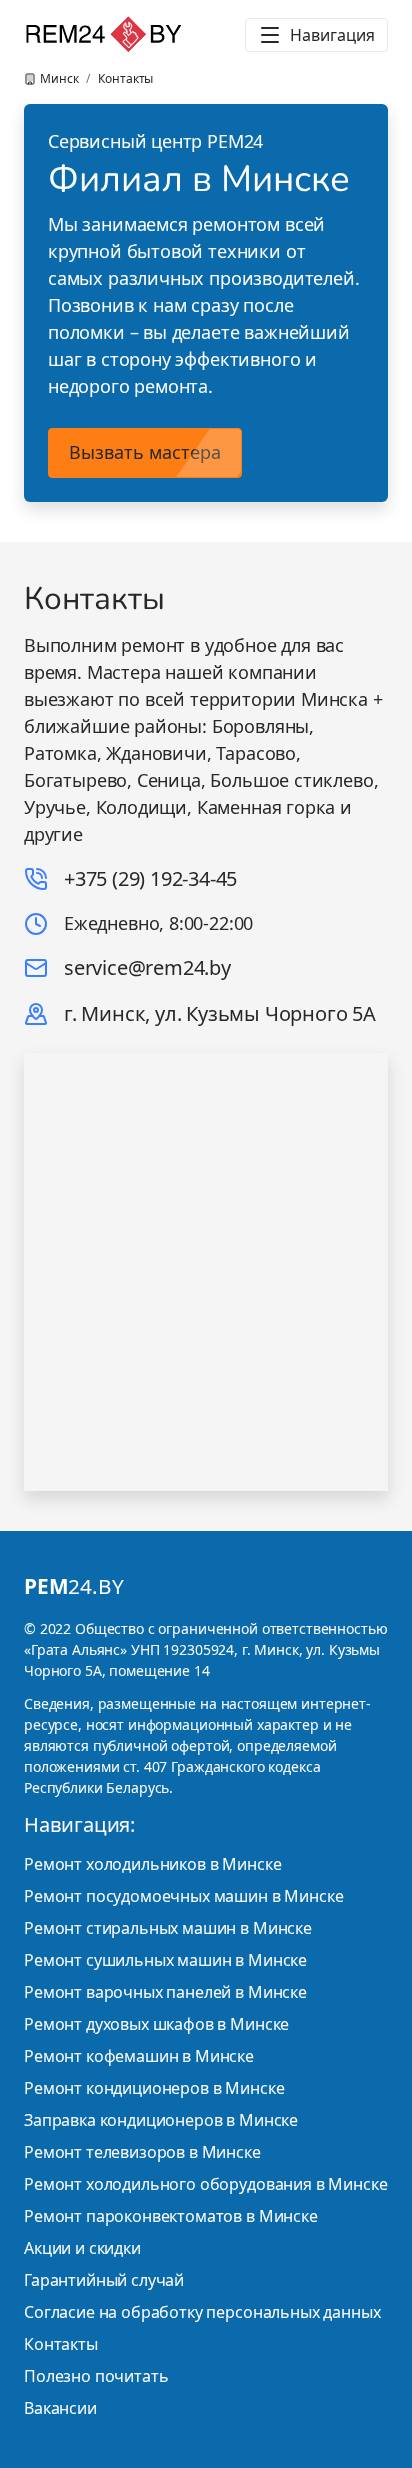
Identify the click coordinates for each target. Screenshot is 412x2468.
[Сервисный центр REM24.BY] (104, 35)
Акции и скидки (82, 2248)
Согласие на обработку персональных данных (202, 2312)
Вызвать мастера (145, 452)
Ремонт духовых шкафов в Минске (156, 2024)
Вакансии (60, 2408)
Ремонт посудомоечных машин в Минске (183, 1896)
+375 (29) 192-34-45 (150, 878)
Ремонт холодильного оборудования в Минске (205, 2184)
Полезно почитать (96, 2376)
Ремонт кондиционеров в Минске (154, 2088)
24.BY (73, 1586)
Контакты (61, 2344)
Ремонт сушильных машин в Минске (165, 1960)
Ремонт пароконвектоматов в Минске (171, 2216)
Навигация (332, 35)
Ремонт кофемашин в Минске (139, 2056)
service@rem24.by (147, 967)
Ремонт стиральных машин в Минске (168, 1928)
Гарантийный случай (104, 2280)
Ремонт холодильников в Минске (152, 1864)
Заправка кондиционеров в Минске (161, 2120)
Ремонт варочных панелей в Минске (165, 1992)
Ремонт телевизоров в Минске (142, 2152)
